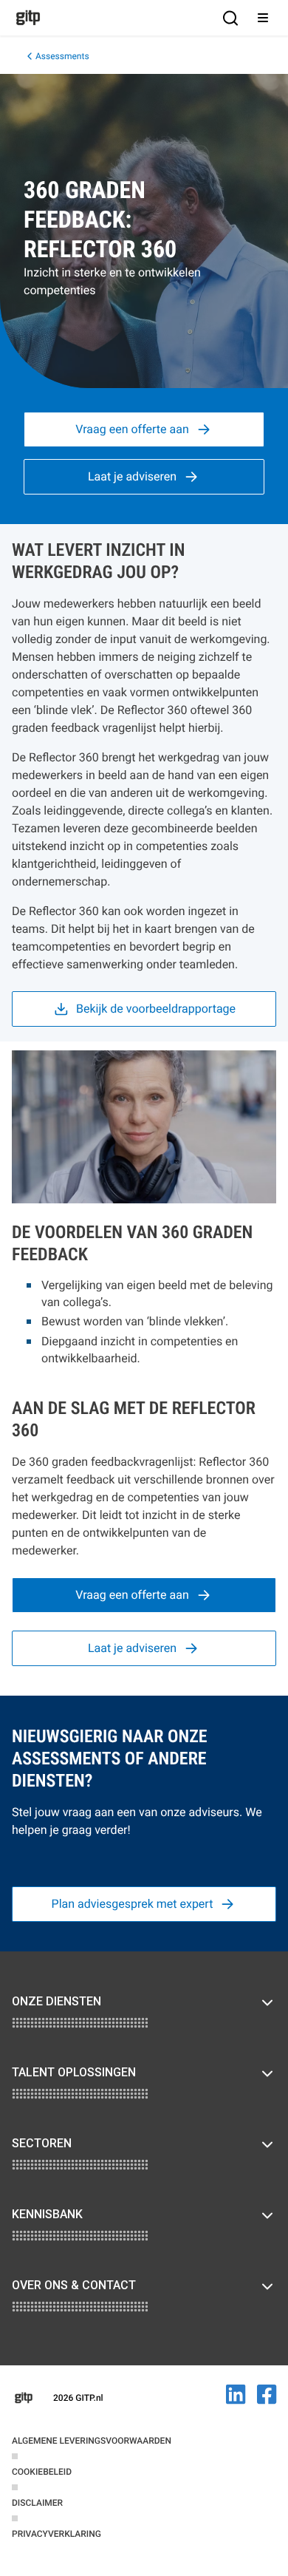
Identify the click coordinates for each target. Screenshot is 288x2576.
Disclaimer (37, 2503)
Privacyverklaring (56, 2534)
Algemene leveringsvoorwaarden (92, 2441)
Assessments (62, 56)
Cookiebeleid (42, 2472)
